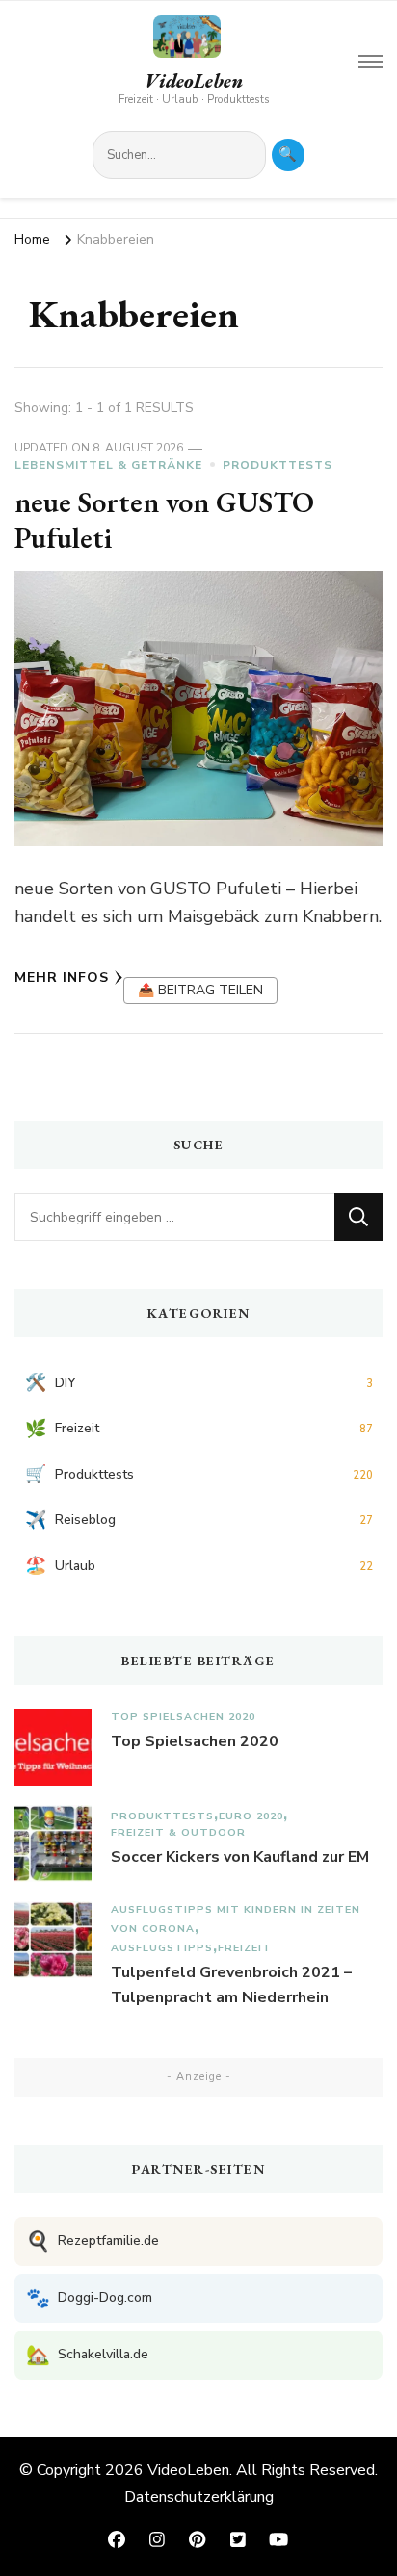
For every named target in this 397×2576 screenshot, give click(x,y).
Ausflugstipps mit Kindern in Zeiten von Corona (236, 1919)
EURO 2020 (251, 1816)
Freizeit (245, 1948)
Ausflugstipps (162, 1948)
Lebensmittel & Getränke (108, 465)
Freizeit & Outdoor (178, 1832)
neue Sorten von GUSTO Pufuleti (164, 520)
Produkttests (278, 465)
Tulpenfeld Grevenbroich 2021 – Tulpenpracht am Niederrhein (231, 1985)
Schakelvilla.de (87, 2355)
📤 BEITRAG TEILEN (200, 990)
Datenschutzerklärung (199, 2497)
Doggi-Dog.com (89, 2298)
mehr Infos (62, 978)
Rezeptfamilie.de (93, 2241)
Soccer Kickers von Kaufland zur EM (240, 1857)
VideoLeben (194, 81)
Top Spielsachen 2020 (183, 1717)
